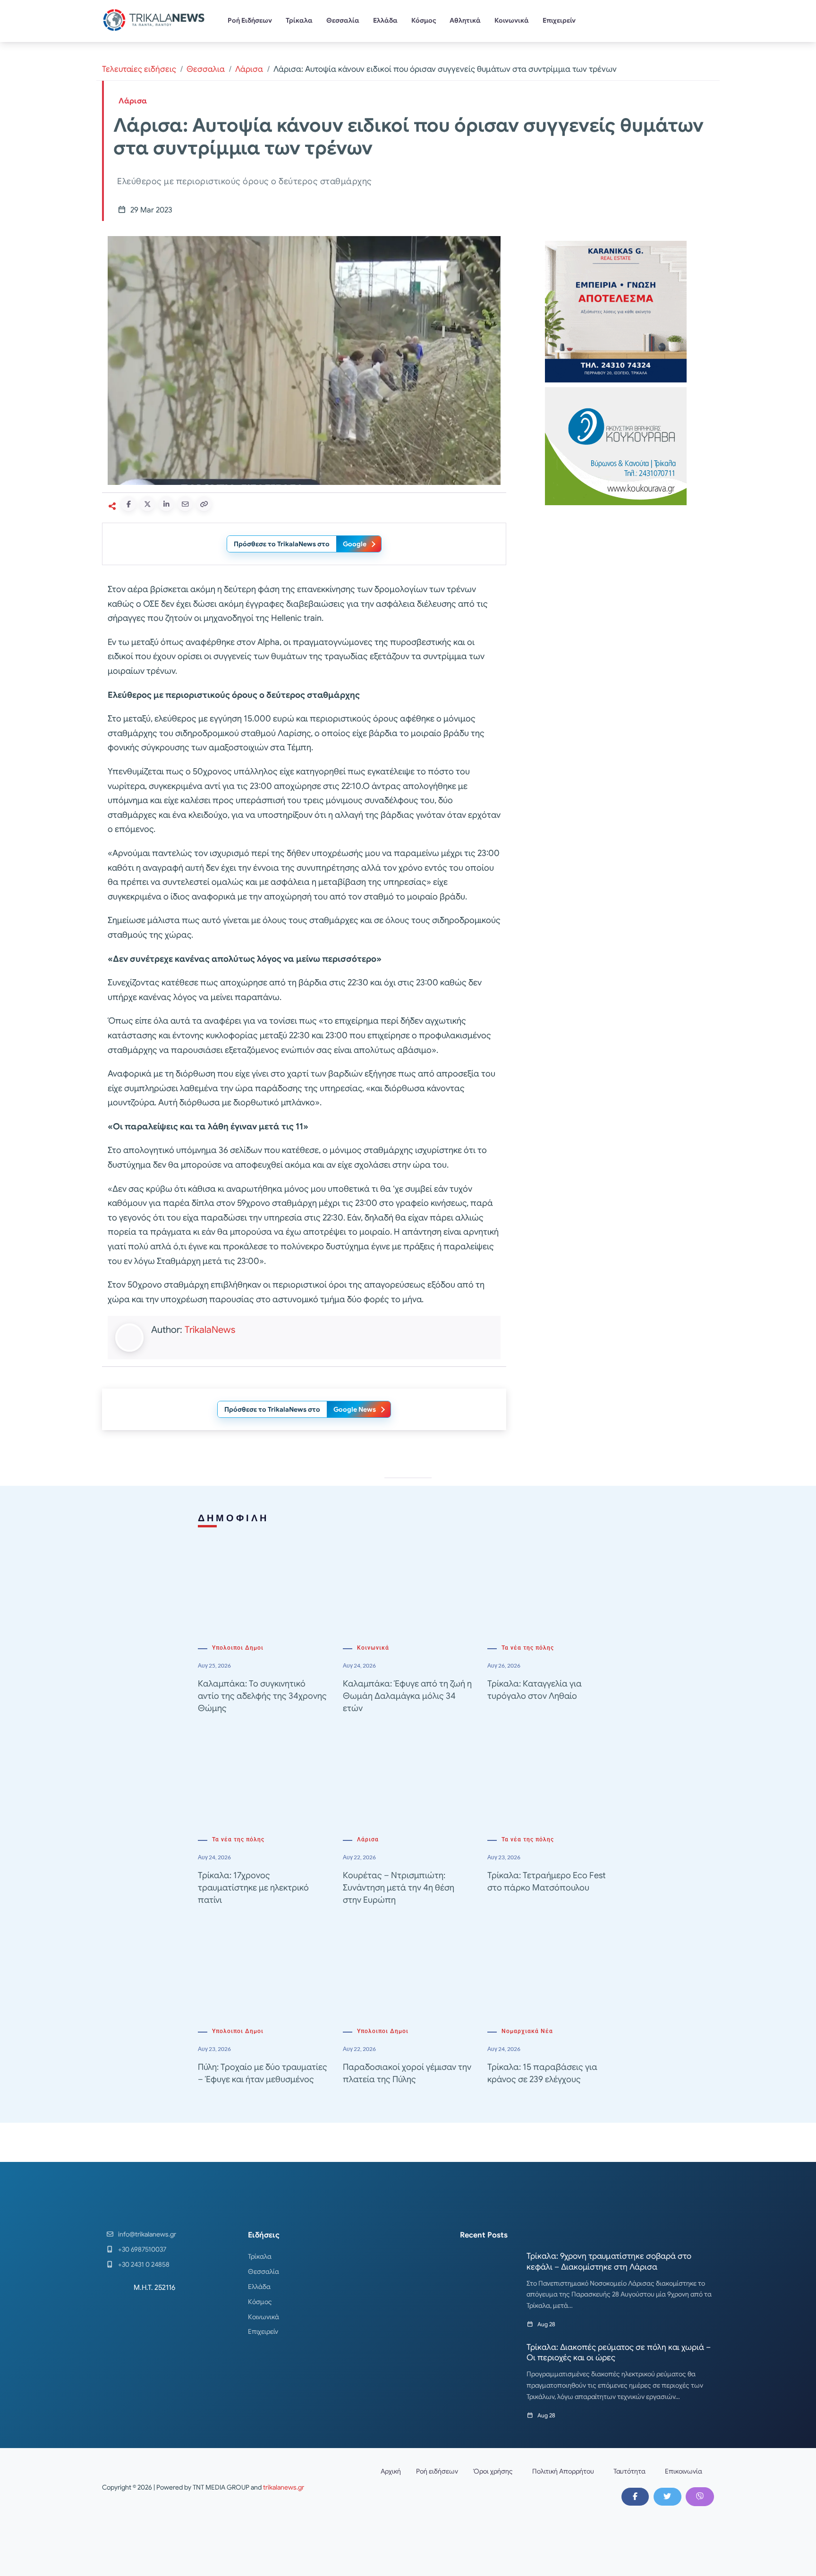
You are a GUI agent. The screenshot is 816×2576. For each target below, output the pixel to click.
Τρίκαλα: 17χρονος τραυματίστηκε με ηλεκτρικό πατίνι (253, 1888)
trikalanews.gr (284, 2487)
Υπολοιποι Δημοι (238, 1648)
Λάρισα (249, 69)
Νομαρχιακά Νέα (527, 2031)
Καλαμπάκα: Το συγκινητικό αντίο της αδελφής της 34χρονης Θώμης (262, 1696)
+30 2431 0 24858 (144, 2264)
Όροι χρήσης (493, 2471)
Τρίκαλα (299, 20)
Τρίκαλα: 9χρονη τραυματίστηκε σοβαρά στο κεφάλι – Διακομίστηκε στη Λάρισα (609, 2261)
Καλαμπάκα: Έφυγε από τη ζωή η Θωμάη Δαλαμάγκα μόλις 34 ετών (407, 1696)
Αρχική (391, 2471)
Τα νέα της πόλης (528, 1648)
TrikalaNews (210, 1330)
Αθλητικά (465, 20)
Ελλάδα (385, 20)
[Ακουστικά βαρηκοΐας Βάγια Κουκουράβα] (616, 445)
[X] (667, 2497)
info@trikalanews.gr (147, 2234)
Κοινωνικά (512, 20)
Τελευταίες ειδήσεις (139, 69)
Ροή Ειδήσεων (250, 20)
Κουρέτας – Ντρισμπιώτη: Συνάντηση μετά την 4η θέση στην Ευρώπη (399, 1888)
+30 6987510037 (142, 2249)
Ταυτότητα (629, 2471)
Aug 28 (546, 2324)
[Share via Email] (185, 504)
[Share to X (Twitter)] (147, 504)
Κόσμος (424, 20)
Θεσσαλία (343, 20)
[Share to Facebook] (128, 504)
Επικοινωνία (684, 2471)
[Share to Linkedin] (166, 504)
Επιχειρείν (559, 20)
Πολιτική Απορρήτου (563, 2471)
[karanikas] (616, 311)
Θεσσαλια (206, 69)
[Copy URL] (204, 504)
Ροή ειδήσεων (437, 2471)
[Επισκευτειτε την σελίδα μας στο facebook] (635, 2497)
